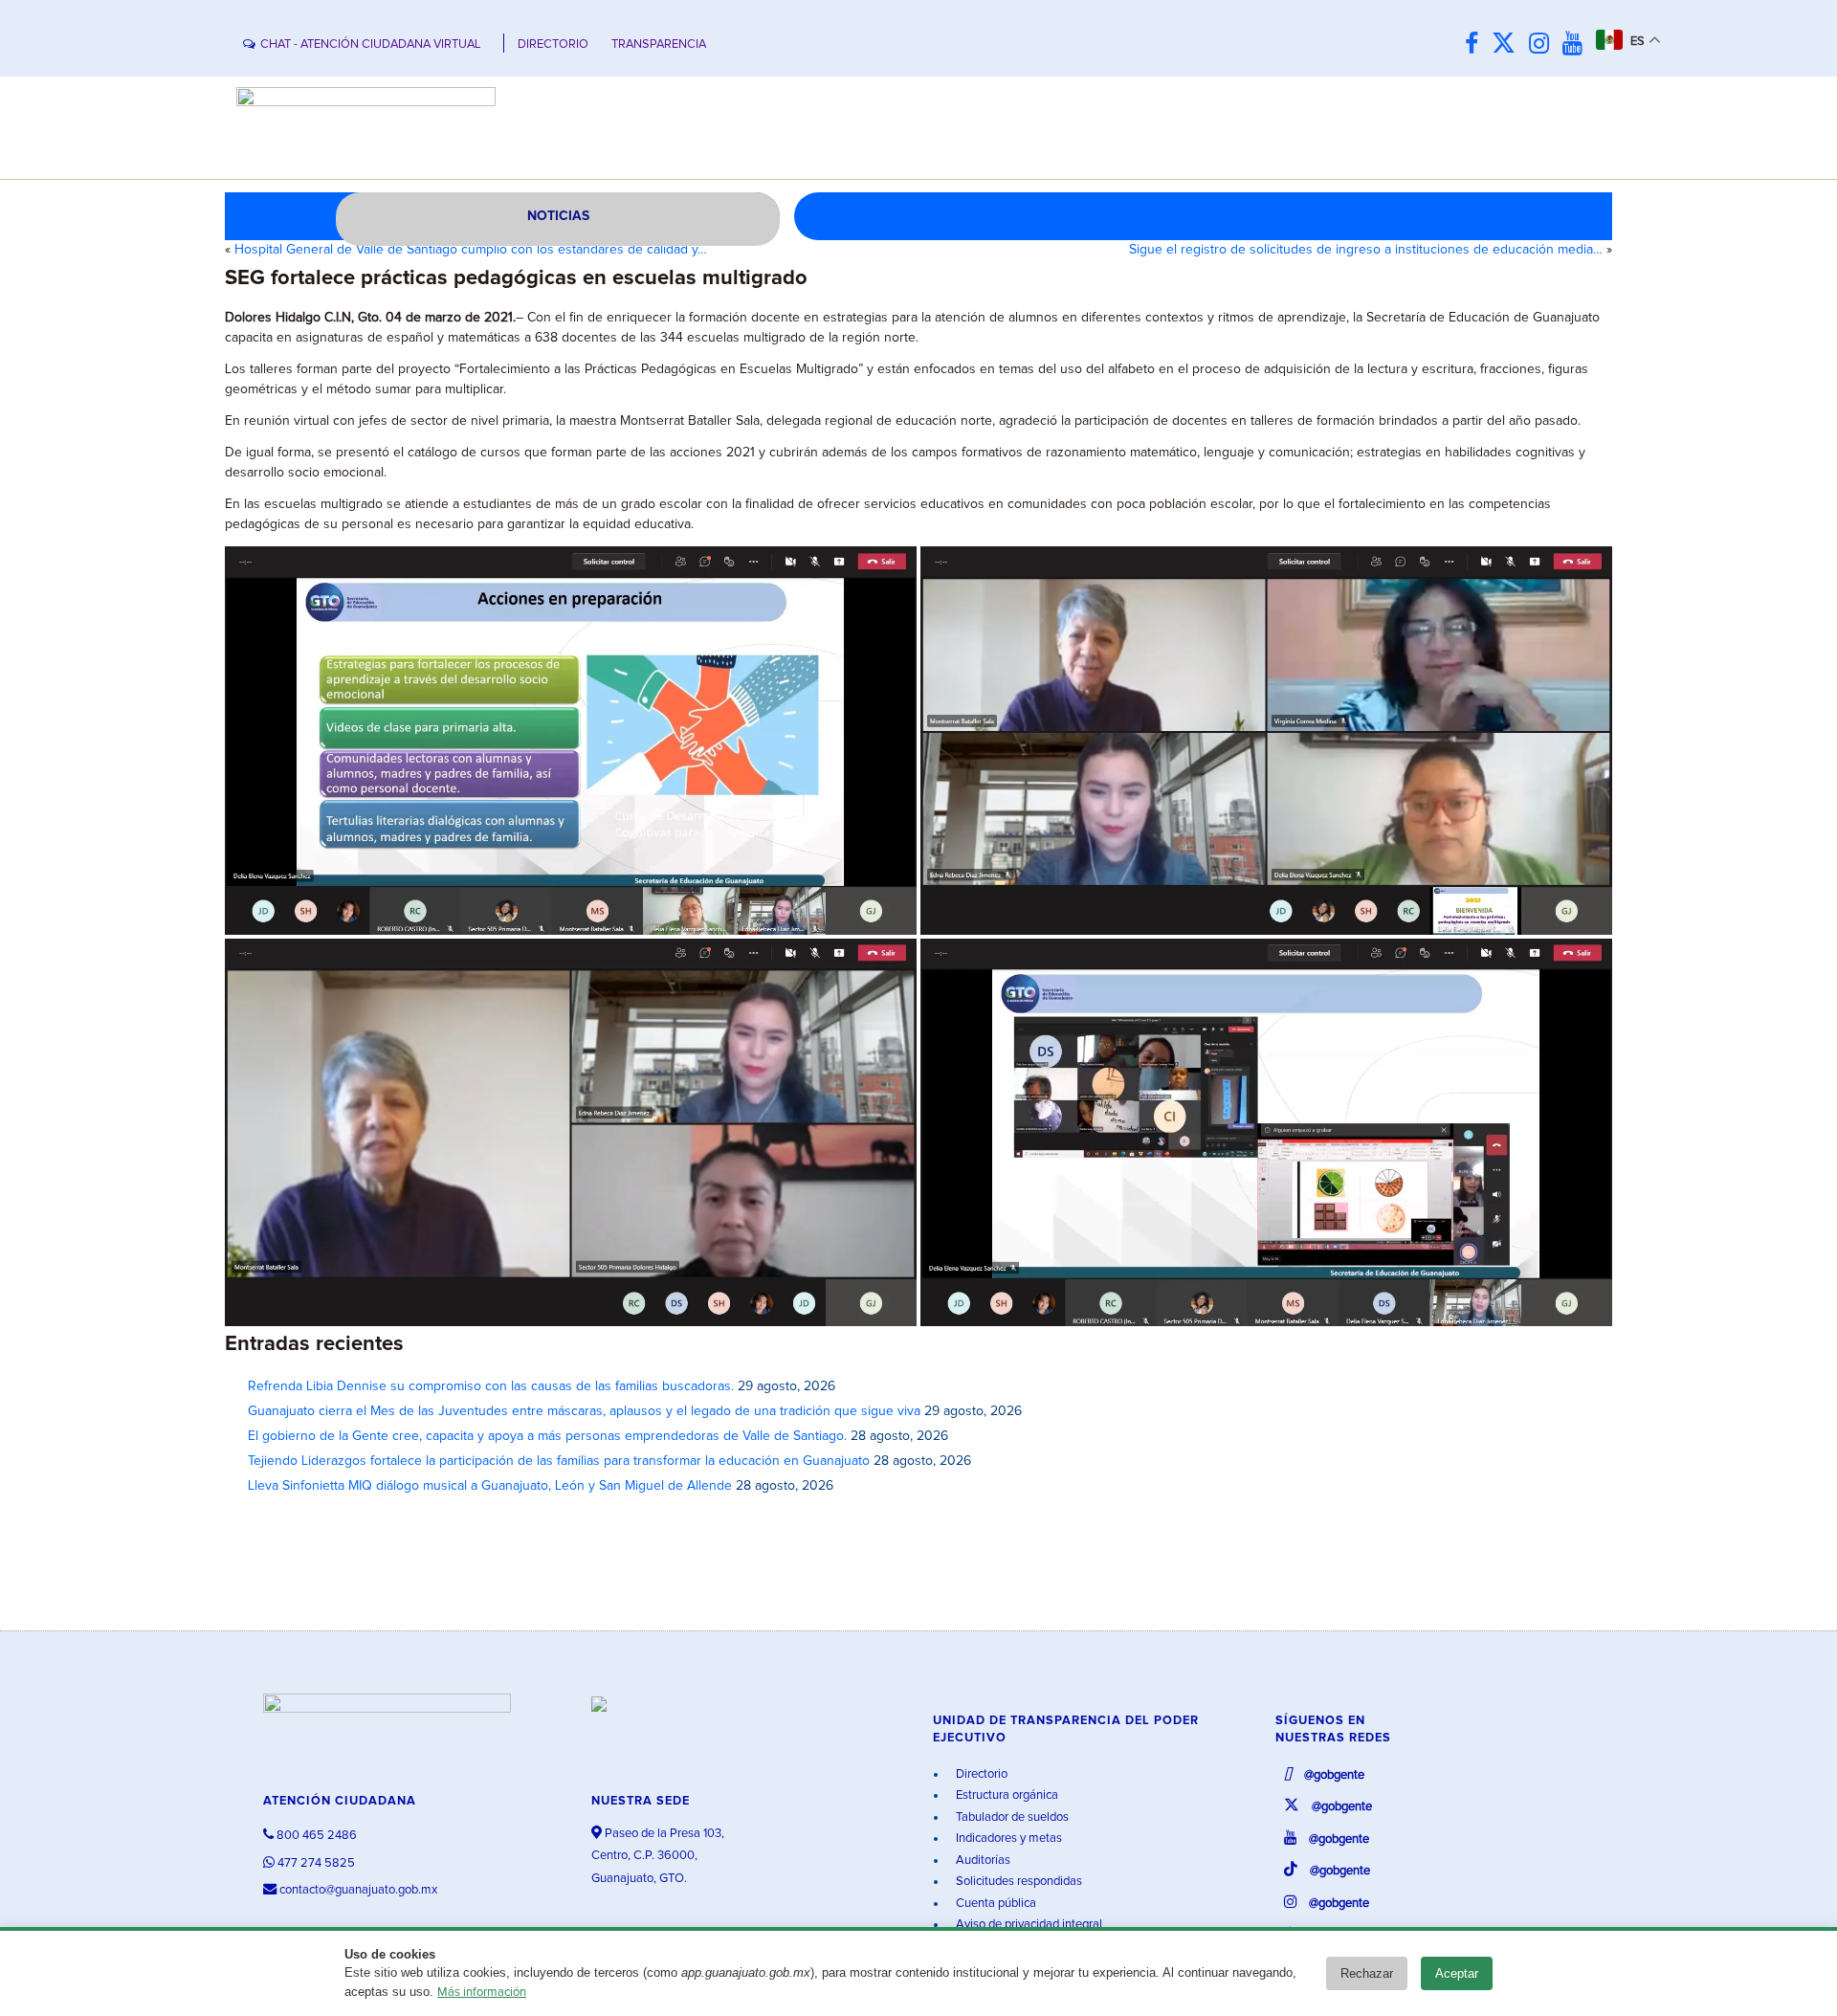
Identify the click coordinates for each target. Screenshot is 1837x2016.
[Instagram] (1544, 44)
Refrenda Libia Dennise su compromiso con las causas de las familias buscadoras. (491, 1386)
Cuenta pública (995, 1904)
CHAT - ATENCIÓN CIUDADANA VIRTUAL (370, 44)
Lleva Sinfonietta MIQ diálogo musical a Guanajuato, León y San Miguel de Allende (490, 1486)
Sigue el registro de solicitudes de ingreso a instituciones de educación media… (1366, 250)
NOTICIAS (558, 216)
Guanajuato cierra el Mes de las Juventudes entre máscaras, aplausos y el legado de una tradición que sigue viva (584, 1411)
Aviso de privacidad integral (1028, 1925)
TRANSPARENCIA (659, 44)
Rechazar (1367, 1973)
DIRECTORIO (553, 44)
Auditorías (982, 1861)
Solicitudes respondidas (1018, 1882)
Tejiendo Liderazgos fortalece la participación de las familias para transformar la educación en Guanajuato (559, 1461)
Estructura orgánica (1006, 1795)
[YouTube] (1577, 44)
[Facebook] (1476, 44)
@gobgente (1333, 1775)
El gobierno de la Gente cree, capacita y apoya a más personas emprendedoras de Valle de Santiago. (547, 1436)
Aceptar (1457, 1973)
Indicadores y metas (1007, 1839)
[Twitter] (1508, 44)
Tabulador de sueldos (1011, 1817)
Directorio (980, 1774)
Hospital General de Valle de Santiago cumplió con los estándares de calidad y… (471, 250)
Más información (482, 1993)
